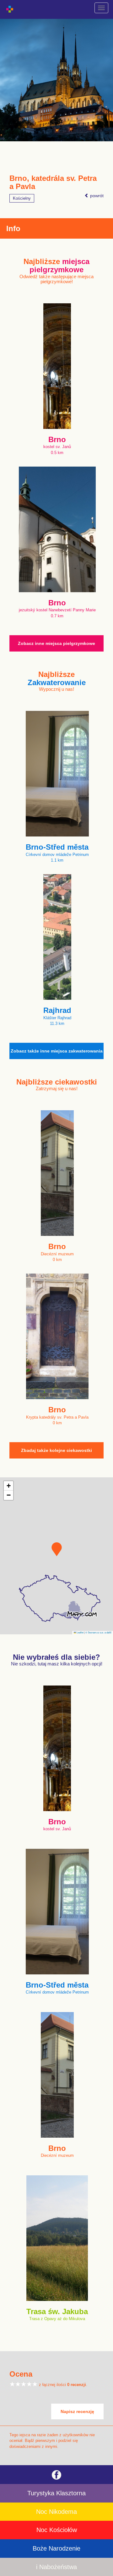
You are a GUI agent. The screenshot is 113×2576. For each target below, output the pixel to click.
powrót (96, 196)
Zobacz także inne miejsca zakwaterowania (57, 1051)
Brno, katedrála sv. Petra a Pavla (53, 182)
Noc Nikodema (56, 2512)
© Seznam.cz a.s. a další (98, 1632)
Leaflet (80, 1632)
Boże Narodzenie (56, 2548)
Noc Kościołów (57, 2530)
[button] (57, 1549)
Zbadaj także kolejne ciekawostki (56, 1450)
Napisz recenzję (77, 2411)
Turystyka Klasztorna (56, 2493)
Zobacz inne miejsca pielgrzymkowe (56, 643)
